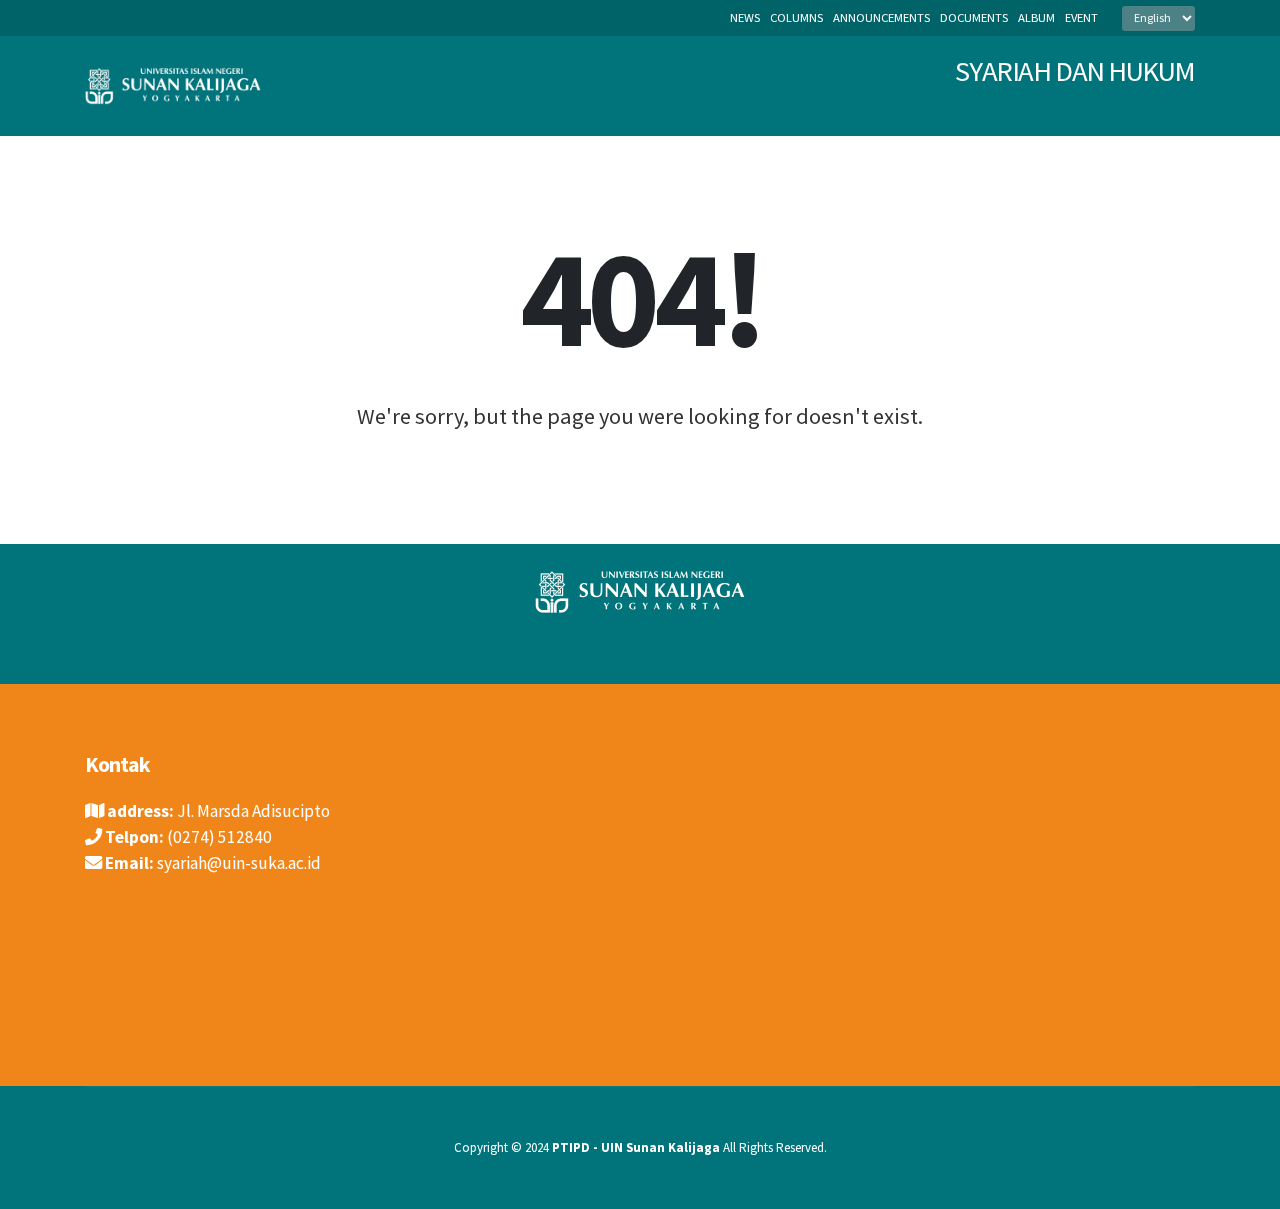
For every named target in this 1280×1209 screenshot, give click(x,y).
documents (974, 17)
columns (796, 17)
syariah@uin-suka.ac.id (239, 863)
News (745, 17)
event (1081, 17)
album (1036, 17)
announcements (881, 17)
